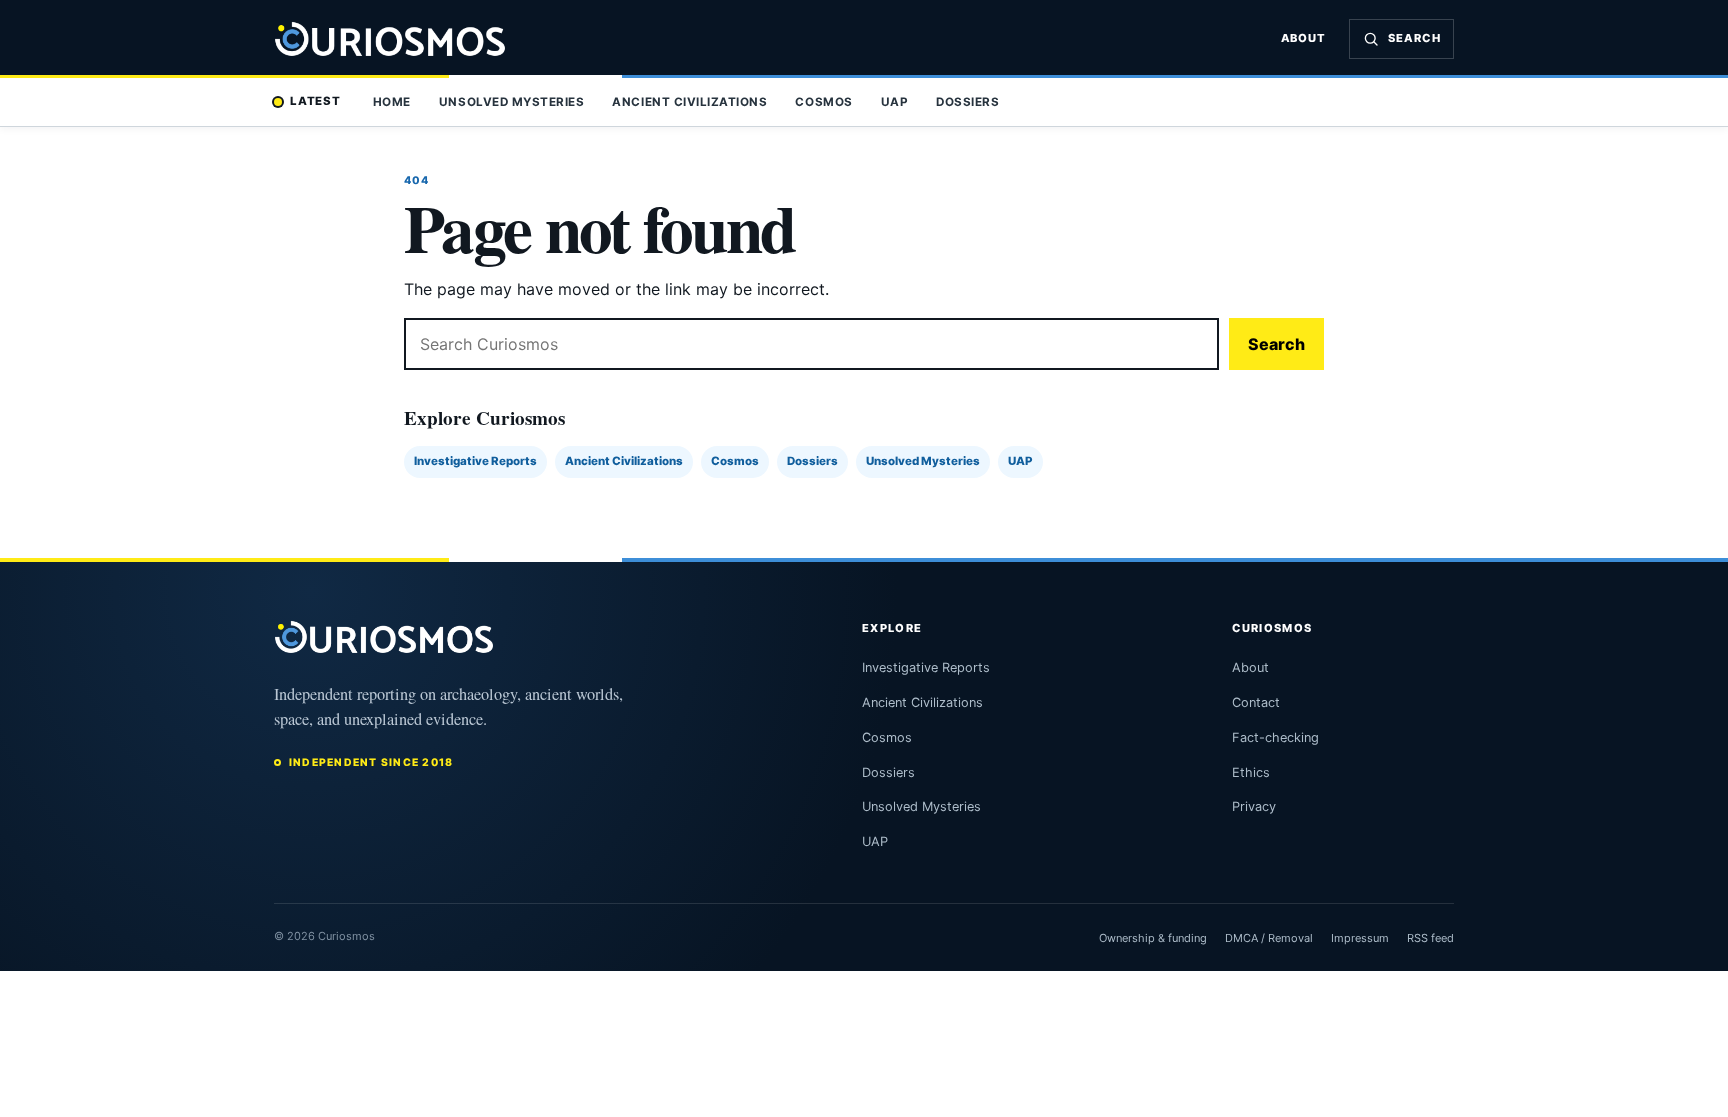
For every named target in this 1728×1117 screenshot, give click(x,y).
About (1304, 38)
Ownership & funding (1153, 938)
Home (392, 102)
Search (1276, 344)
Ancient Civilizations (689, 102)
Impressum (1360, 938)
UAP (895, 102)
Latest (315, 101)
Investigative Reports (475, 461)
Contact (1256, 702)
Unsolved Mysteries (511, 102)
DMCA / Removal (1269, 938)
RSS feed (1430, 938)
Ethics (1251, 772)
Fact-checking (1275, 737)
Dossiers (967, 102)
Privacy (1254, 806)
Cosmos (823, 102)
